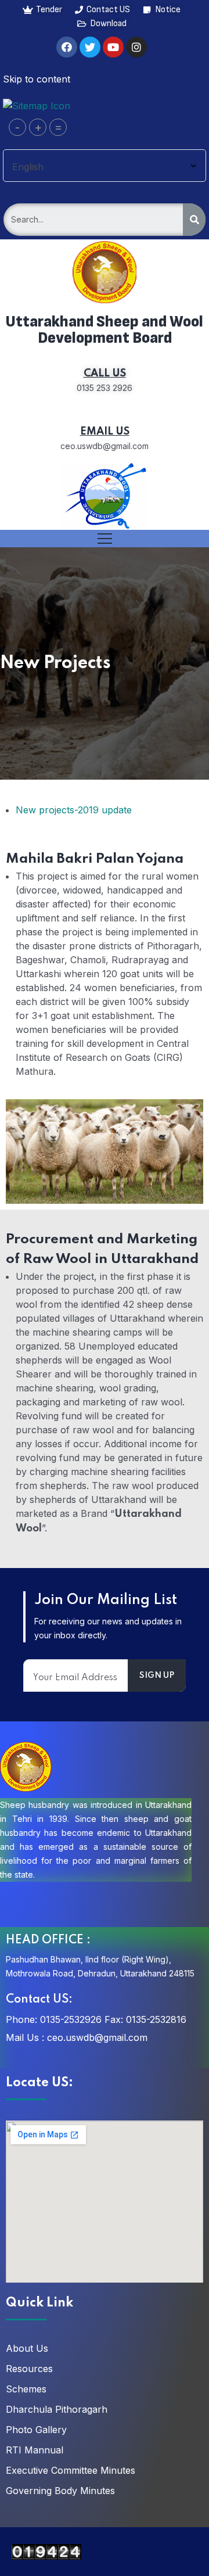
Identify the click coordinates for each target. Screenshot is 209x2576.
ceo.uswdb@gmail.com (97, 2037)
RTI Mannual (35, 2450)
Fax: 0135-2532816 (145, 2019)
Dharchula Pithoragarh (57, 2409)
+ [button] (38, 127)
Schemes (26, 2389)
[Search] (194, 220)
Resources (29, 2369)
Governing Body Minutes (60, 2491)
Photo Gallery (36, 2430)
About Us (27, 2348)
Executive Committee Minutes (71, 2470)
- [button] (17, 127)
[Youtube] (113, 47)
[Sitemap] (37, 105)
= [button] (58, 127)
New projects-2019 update (74, 810)
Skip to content (37, 79)
